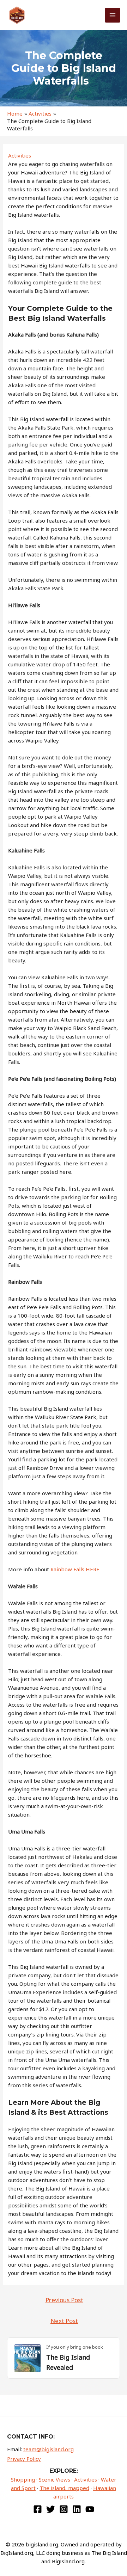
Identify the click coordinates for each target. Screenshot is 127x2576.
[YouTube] (90, 2509)
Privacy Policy (24, 2459)
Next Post (64, 2321)
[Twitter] (51, 2509)
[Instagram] (64, 2509)
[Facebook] (38, 2509)
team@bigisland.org (49, 2449)
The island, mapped (64, 2488)
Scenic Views (55, 2479)
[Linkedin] (77, 2509)
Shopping (23, 2479)
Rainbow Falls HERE (75, 1569)
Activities (20, 155)
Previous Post (64, 2300)
